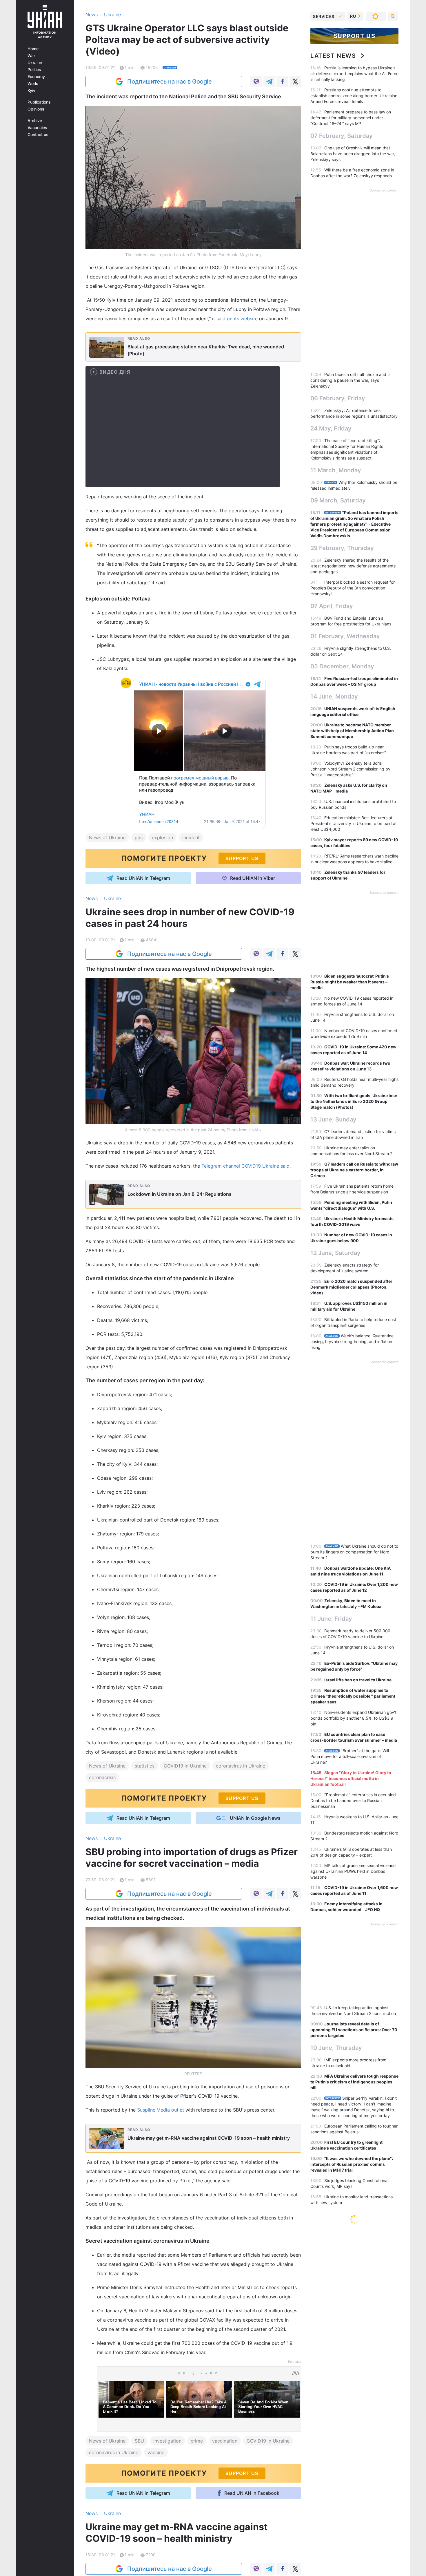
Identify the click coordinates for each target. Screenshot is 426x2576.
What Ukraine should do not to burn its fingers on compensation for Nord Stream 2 (354, 1552)
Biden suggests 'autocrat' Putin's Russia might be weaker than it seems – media (350, 982)
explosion (162, 837)
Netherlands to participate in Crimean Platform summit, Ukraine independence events (353, 2381)
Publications (39, 102)
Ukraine (35, 63)
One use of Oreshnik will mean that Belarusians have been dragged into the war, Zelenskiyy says (353, 154)
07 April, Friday (332, 606)
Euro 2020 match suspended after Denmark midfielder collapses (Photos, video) (351, 1287)
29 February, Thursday (342, 548)
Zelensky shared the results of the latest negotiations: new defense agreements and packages (353, 566)
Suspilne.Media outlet (161, 2110)
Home (33, 49)
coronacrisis (102, 1777)
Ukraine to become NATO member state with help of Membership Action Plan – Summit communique (354, 731)
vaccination (225, 2441)
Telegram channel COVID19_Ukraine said (245, 1166)
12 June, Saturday (335, 1253)
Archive (35, 121)
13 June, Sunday (333, 1119)
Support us (355, 36)
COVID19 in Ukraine (185, 1766)
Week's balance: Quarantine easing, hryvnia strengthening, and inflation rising (352, 1342)
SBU (139, 2441)
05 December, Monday (342, 666)
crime (197, 2441)
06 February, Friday (338, 398)
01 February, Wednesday (345, 636)
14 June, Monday (334, 697)
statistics (145, 1766)
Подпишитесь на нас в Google (170, 82)
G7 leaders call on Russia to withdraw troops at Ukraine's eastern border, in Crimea (354, 1170)
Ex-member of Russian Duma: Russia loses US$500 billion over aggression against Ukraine (353, 2359)
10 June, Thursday (336, 2048)
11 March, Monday (336, 470)
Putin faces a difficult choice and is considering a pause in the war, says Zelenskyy (350, 380)
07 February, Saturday (342, 136)
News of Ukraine (107, 837)
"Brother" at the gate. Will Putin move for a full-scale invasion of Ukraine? (350, 1756)
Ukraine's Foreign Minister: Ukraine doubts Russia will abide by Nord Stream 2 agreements (352, 2403)
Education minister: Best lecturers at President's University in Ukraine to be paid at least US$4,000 (354, 823)
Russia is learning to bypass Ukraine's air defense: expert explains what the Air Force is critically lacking (354, 74)
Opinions (36, 109)
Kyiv (31, 91)
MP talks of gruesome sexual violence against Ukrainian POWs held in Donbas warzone (353, 1871)
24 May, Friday (331, 428)
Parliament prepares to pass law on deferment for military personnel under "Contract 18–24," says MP (351, 118)
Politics (34, 70)
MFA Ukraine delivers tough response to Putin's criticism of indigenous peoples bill (354, 2082)
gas (139, 837)
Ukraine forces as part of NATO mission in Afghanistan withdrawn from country (347, 2537)
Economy (36, 77)
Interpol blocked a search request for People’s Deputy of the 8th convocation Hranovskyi (353, 588)
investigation (167, 2441)
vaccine (156, 2452)
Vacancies (37, 128)
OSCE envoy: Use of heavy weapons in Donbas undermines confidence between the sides (354, 2240)
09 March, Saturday (338, 500)
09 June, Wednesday (340, 2519)
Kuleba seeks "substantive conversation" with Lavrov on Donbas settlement (346, 2559)
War (31, 56)
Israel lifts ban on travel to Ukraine (358, 1680)
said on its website (237, 319)
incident (191, 837)
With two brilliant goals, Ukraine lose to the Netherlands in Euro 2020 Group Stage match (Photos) (354, 1101)
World (33, 84)
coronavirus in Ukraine (241, 1766)
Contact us (38, 135)
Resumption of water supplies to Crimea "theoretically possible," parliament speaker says (353, 1696)
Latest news (333, 56)
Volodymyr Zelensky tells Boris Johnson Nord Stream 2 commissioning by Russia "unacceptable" (350, 769)
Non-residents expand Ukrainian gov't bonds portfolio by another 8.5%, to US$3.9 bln (353, 1718)
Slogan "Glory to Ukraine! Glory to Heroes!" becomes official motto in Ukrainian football (351, 1778)
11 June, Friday (331, 1619)
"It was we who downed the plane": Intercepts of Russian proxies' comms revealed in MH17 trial (352, 2164)
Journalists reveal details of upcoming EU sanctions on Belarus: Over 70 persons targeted (354, 2030)
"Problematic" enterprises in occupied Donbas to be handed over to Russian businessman (353, 1800)
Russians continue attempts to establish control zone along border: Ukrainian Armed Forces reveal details (354, 96)
